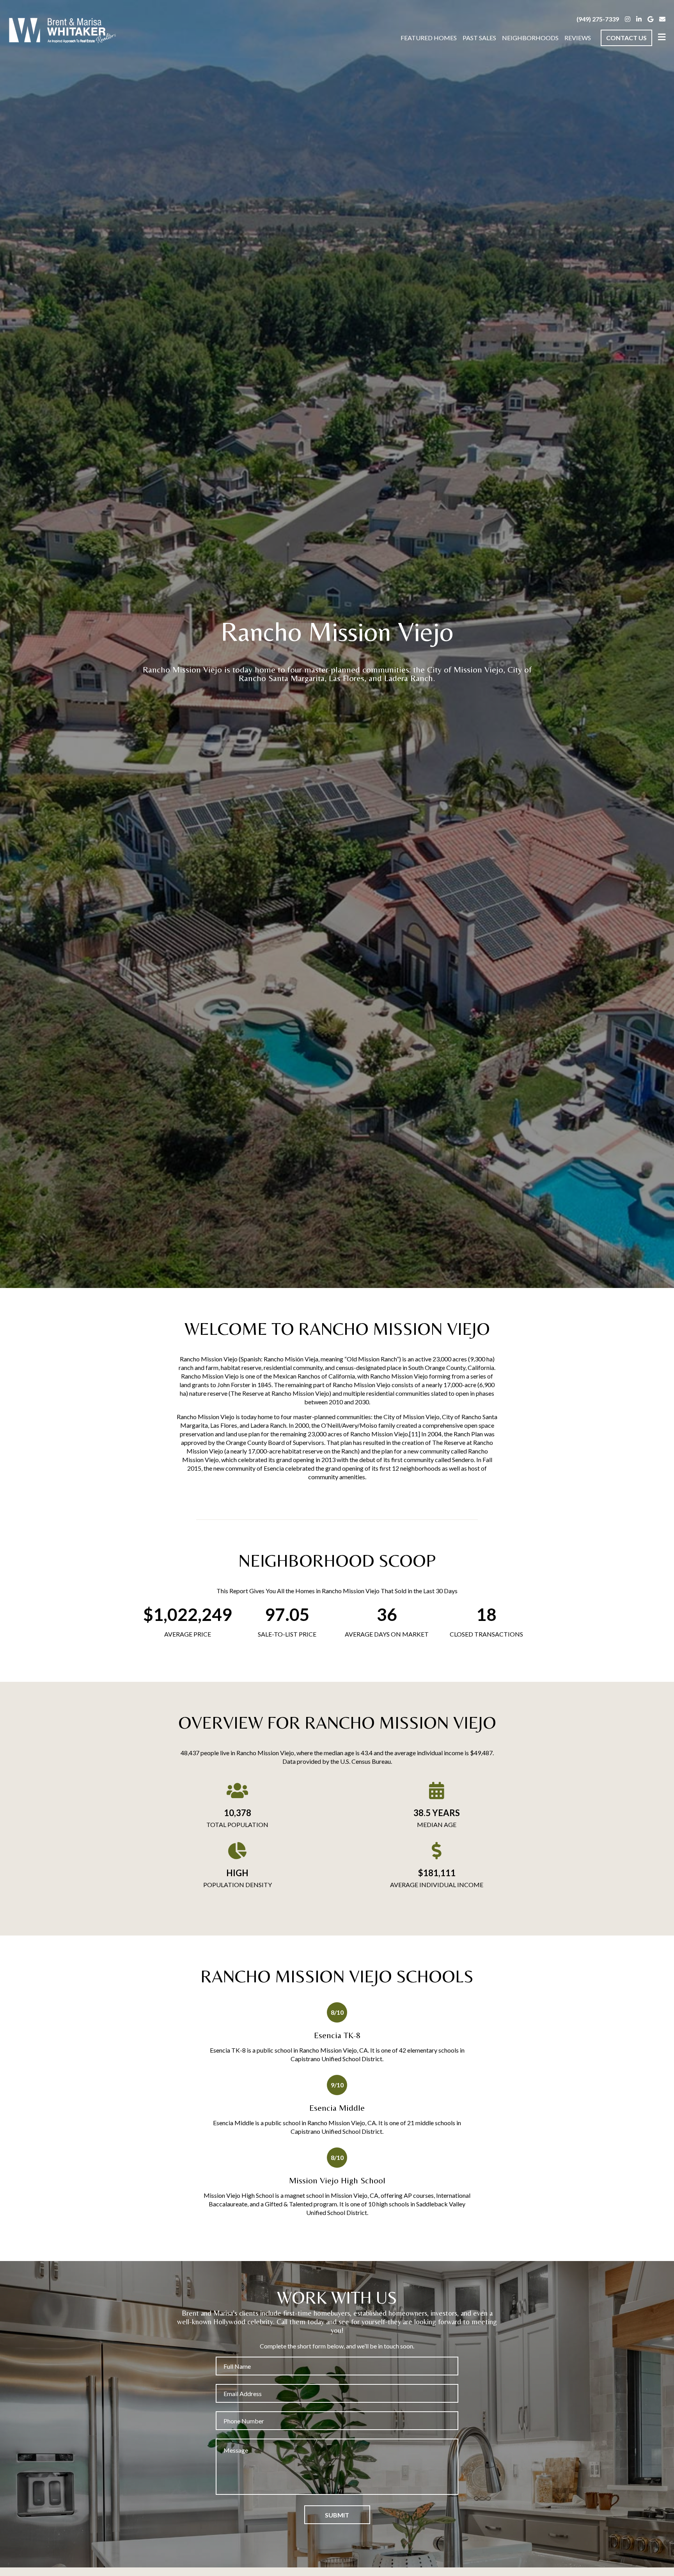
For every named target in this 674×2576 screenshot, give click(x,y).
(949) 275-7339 (598, 19)
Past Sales (479, 38)
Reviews (578, 38)
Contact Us (626, 38)
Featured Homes (429, 38)
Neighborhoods (530, 38)
